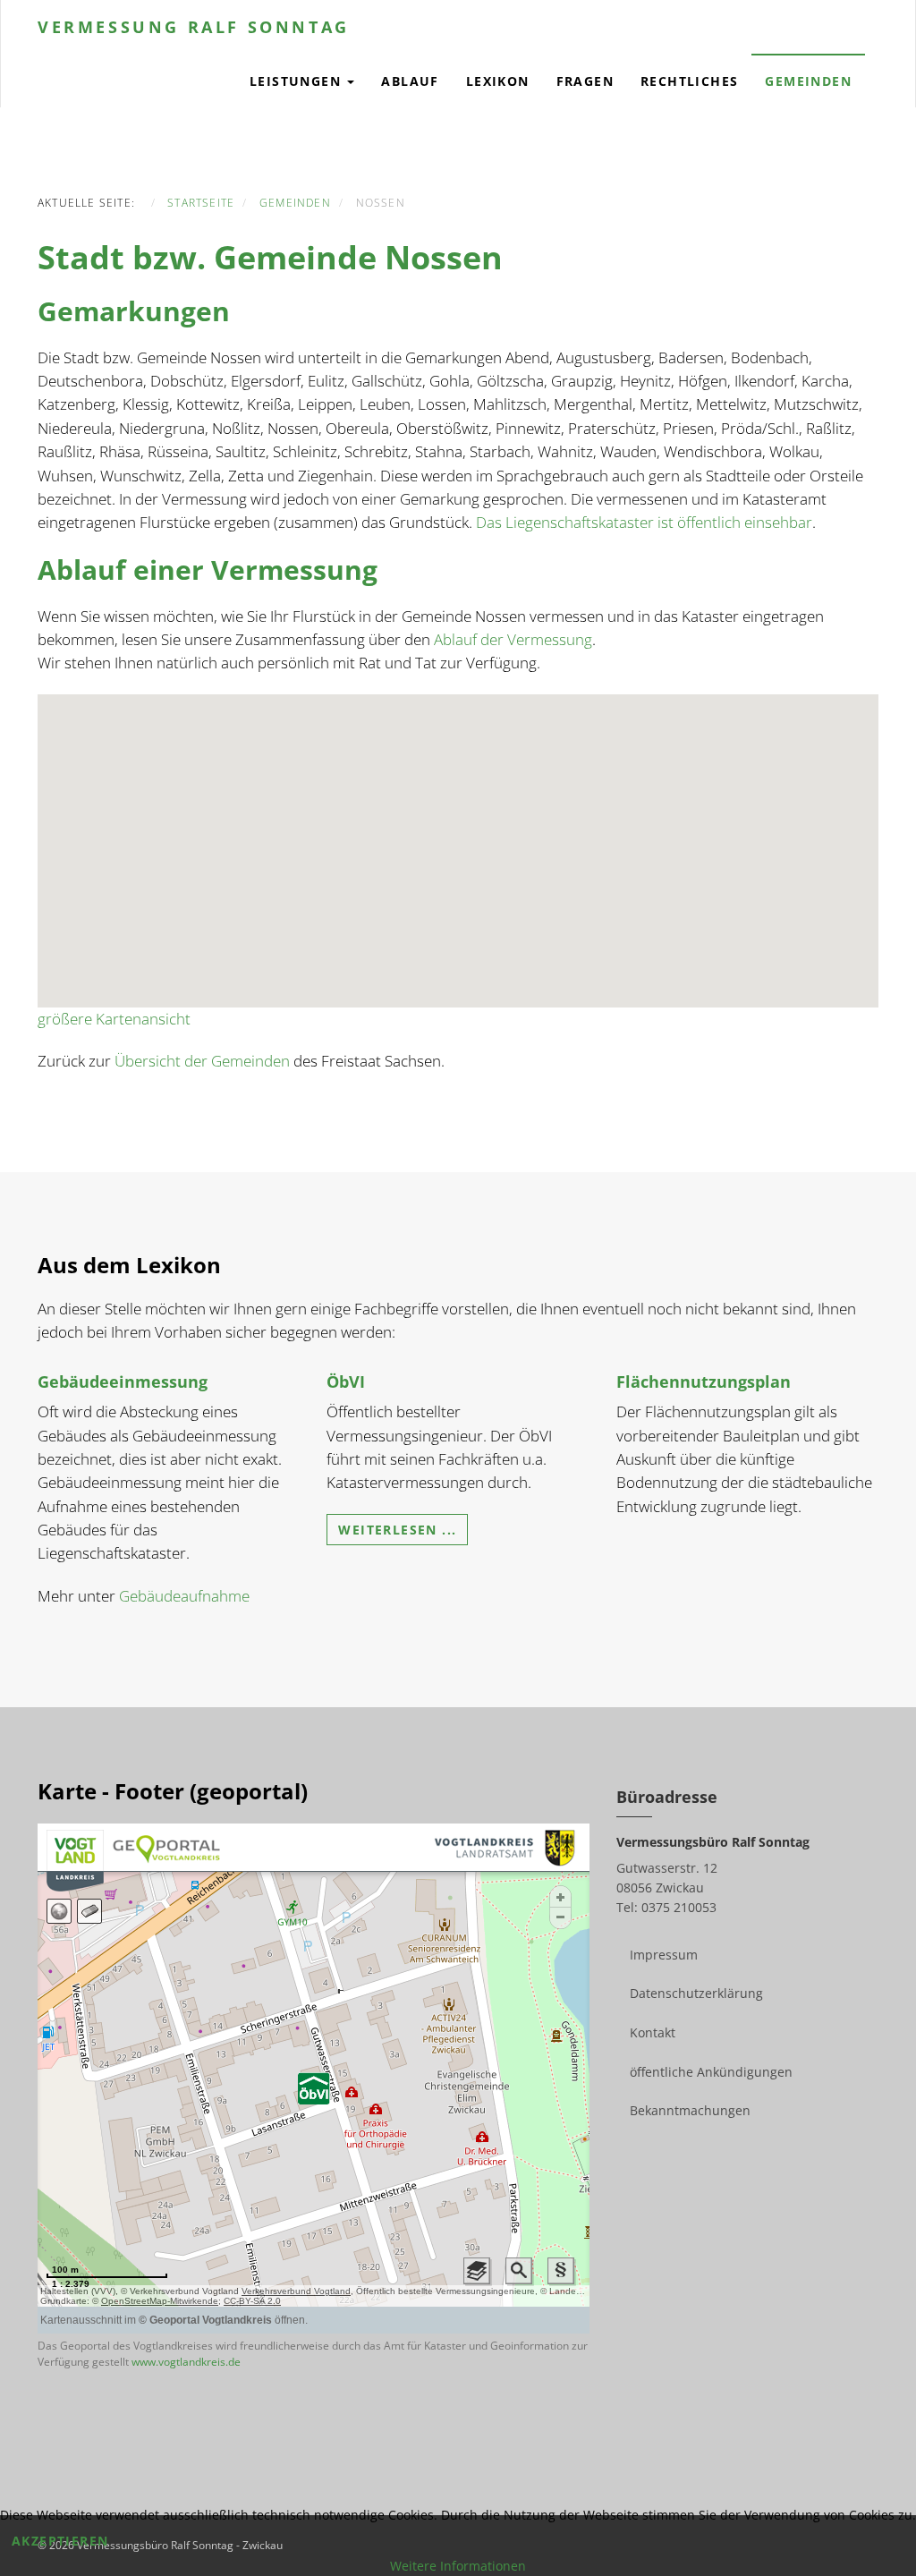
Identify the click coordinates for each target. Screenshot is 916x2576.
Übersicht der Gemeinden (202, 1061)
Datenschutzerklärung (696, 1993)
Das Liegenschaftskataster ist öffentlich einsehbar (644, 522)
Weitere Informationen (458, 2566)
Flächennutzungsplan (704, 1382)
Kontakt (653, 2032)
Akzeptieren (60, 2541)
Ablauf (410, 81)
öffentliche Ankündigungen (711, 2072)
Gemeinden (808, 81)
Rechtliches (689, 81)
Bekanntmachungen (690, 2110)
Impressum (664, 1955)
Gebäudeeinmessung (123, 1382)
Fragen (585, 81)
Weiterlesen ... (397, 1530)
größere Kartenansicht (114, 1019)
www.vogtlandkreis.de (186, 2362)
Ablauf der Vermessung (513, 639)
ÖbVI (346, 1382)
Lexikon (498, 81)
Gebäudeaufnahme (184, 1596)
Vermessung (194, 27)
